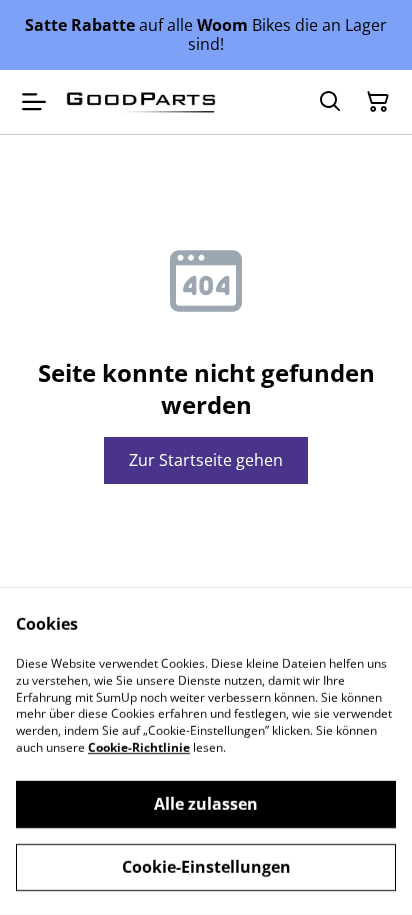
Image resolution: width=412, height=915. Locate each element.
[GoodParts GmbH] (141, 103)
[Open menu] (34, 102)
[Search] (330, 102)
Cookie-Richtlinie (139, 747)
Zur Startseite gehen (206, 460)
